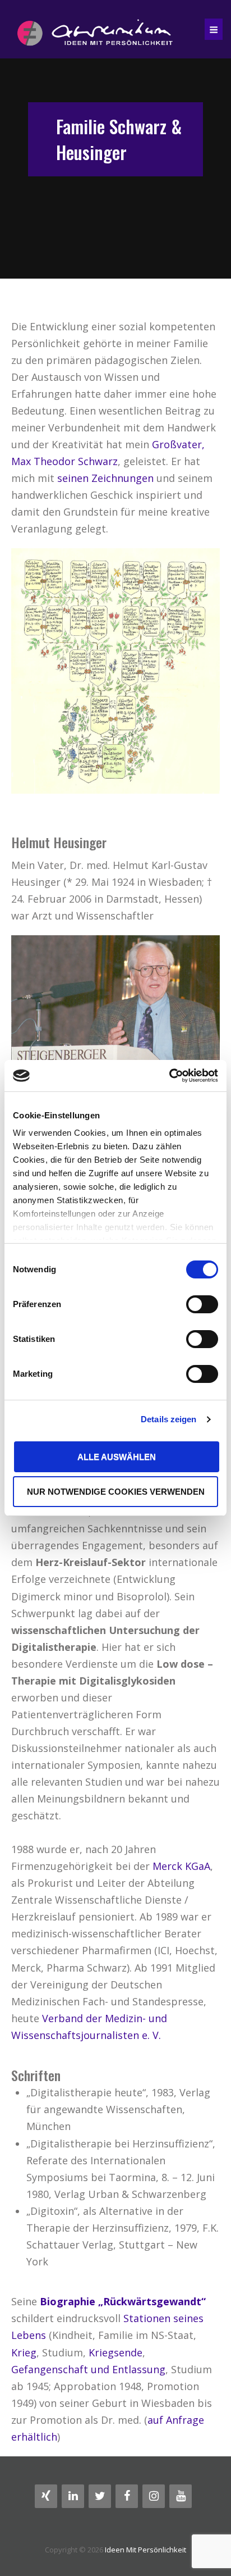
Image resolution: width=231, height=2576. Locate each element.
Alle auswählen (117, 1457)
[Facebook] (127, 2496)
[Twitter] (100, 2496)
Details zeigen (168, 1419)
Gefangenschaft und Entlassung (88, 2369)
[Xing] (46, 2496)
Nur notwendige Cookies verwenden (116, 1492)
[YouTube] (181, 2496)
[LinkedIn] (73, 2496)
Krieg (24, 2352)
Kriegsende (115, 2352)
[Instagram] (154, 2496)
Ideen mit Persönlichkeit (145, 2550)
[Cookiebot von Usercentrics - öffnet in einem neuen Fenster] (169, 1076)
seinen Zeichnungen (105, 478)
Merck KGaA (181, 1866)
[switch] (202, 1304)
